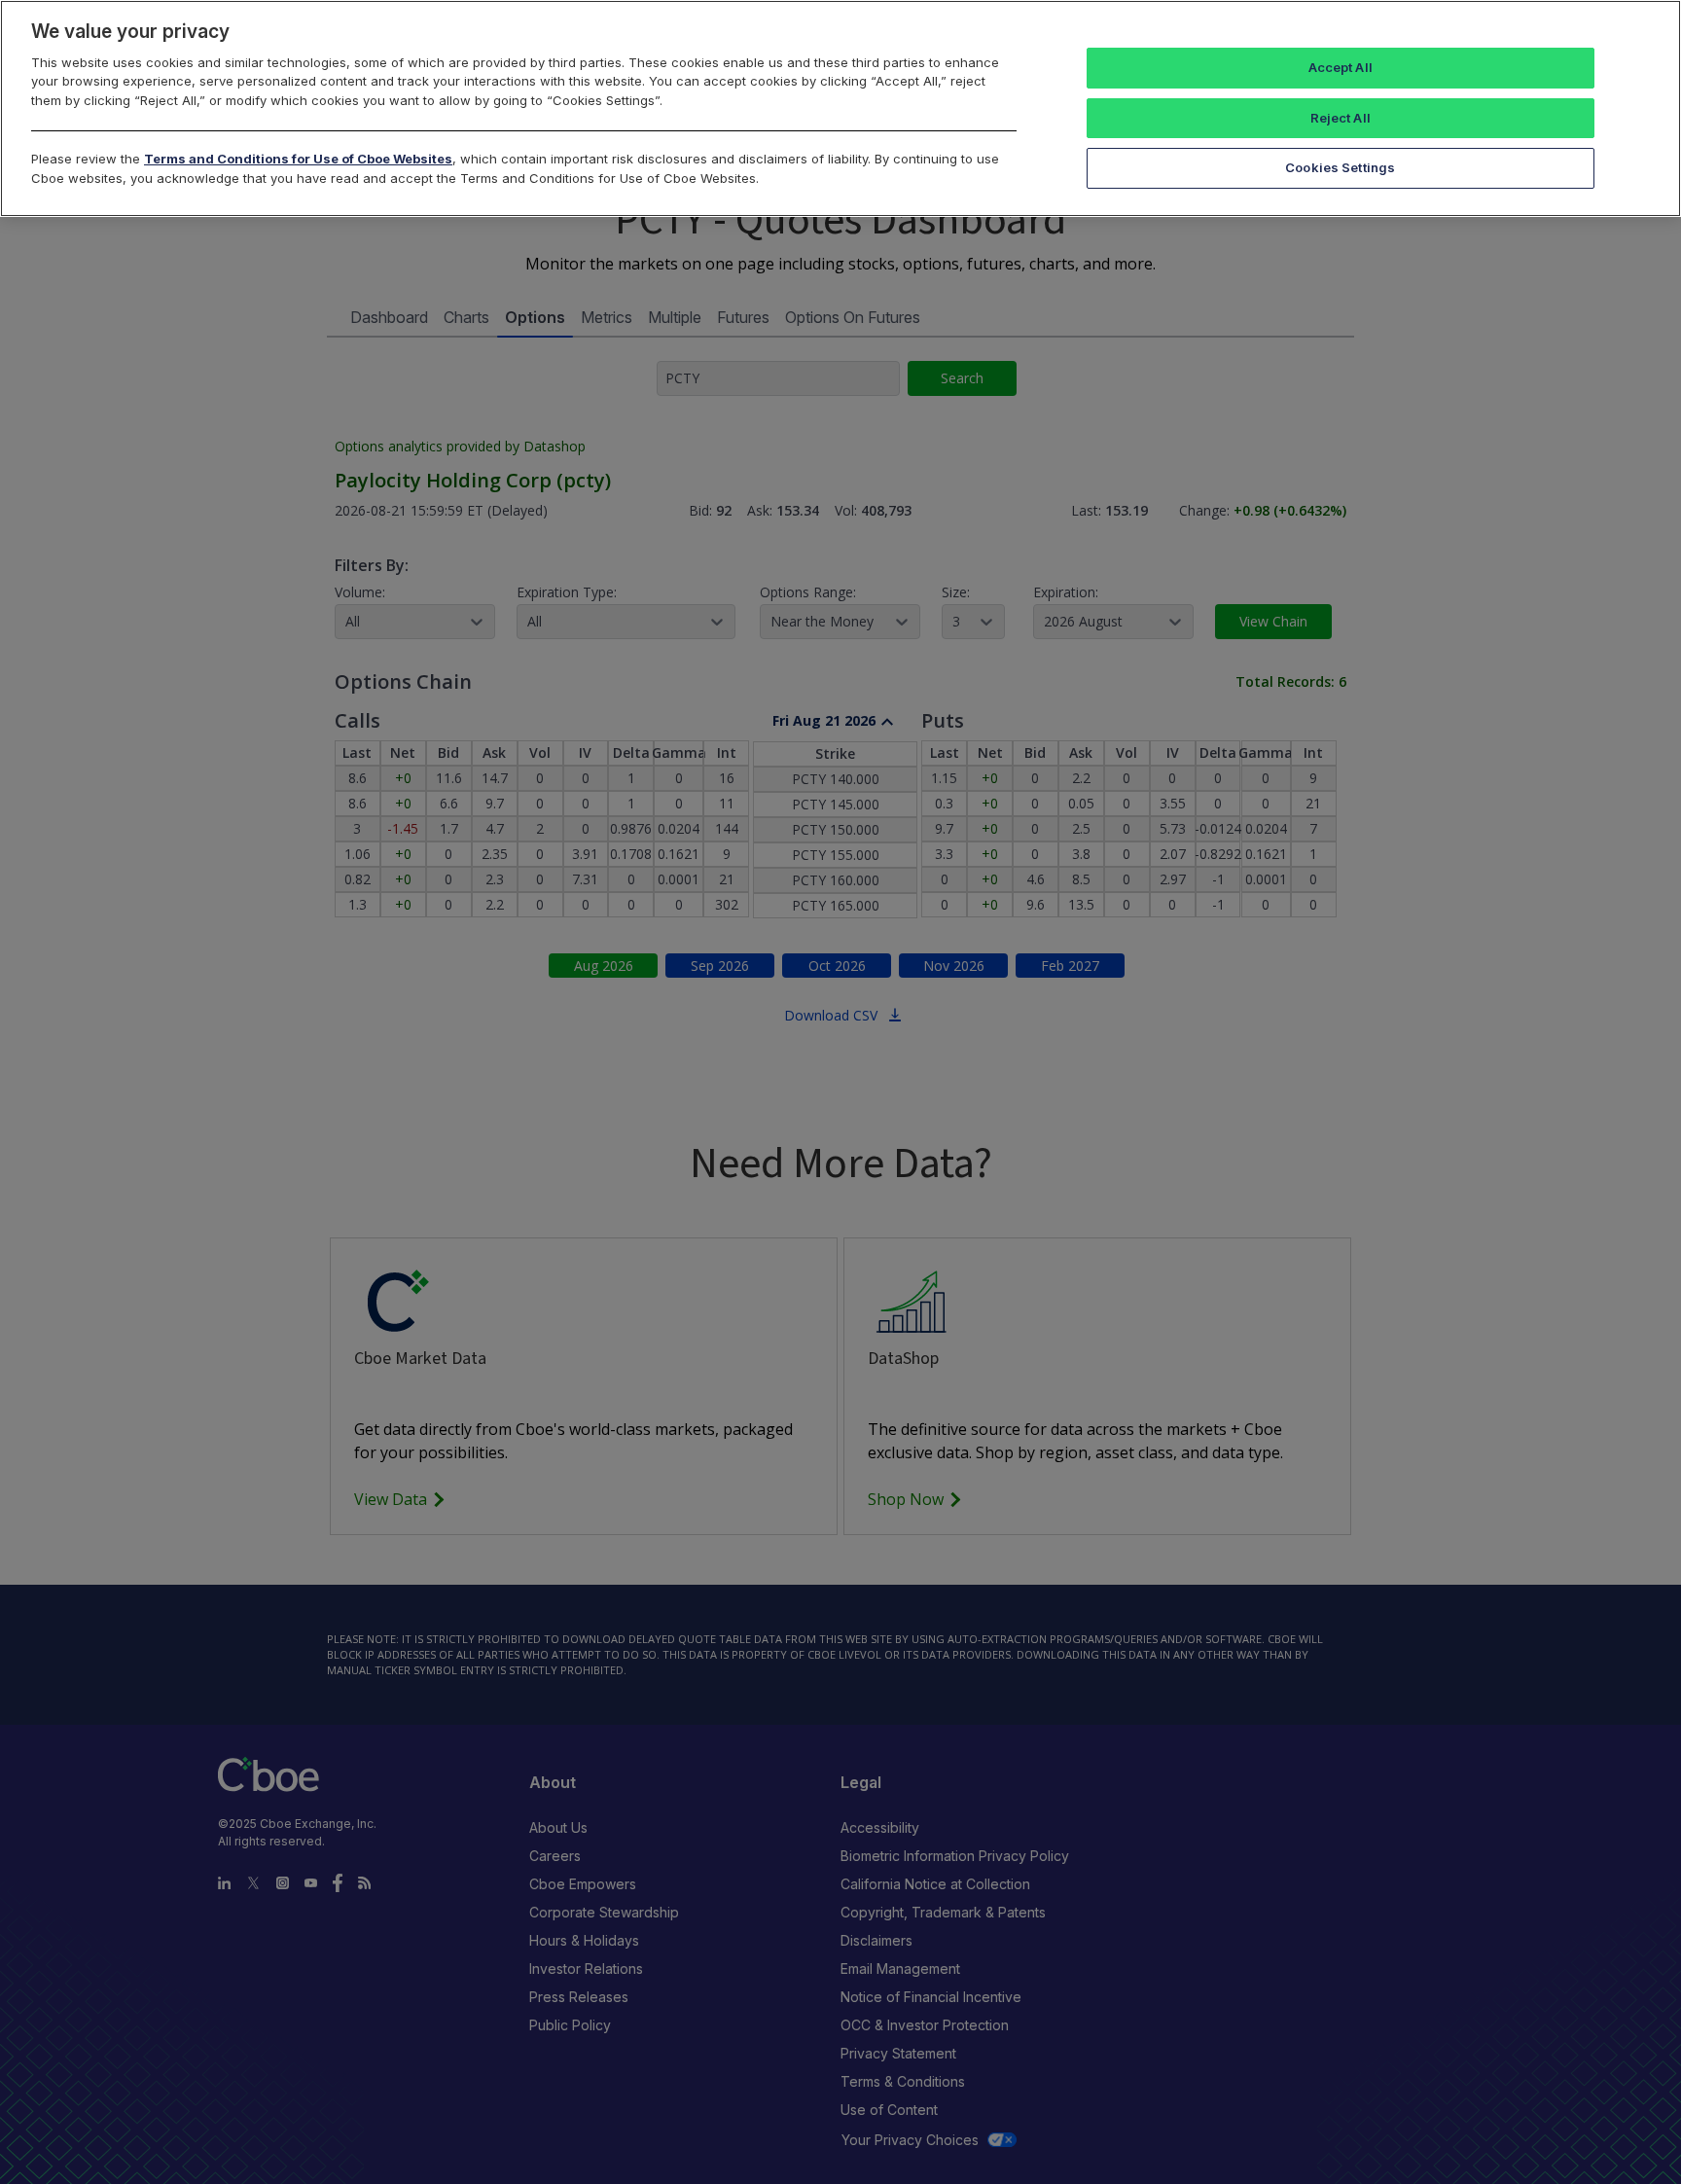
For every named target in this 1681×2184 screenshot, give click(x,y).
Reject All (1341, 118)
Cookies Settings (1340, 167)
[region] (840, 108)
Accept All (1341, 67)
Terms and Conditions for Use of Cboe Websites (298, 159)
